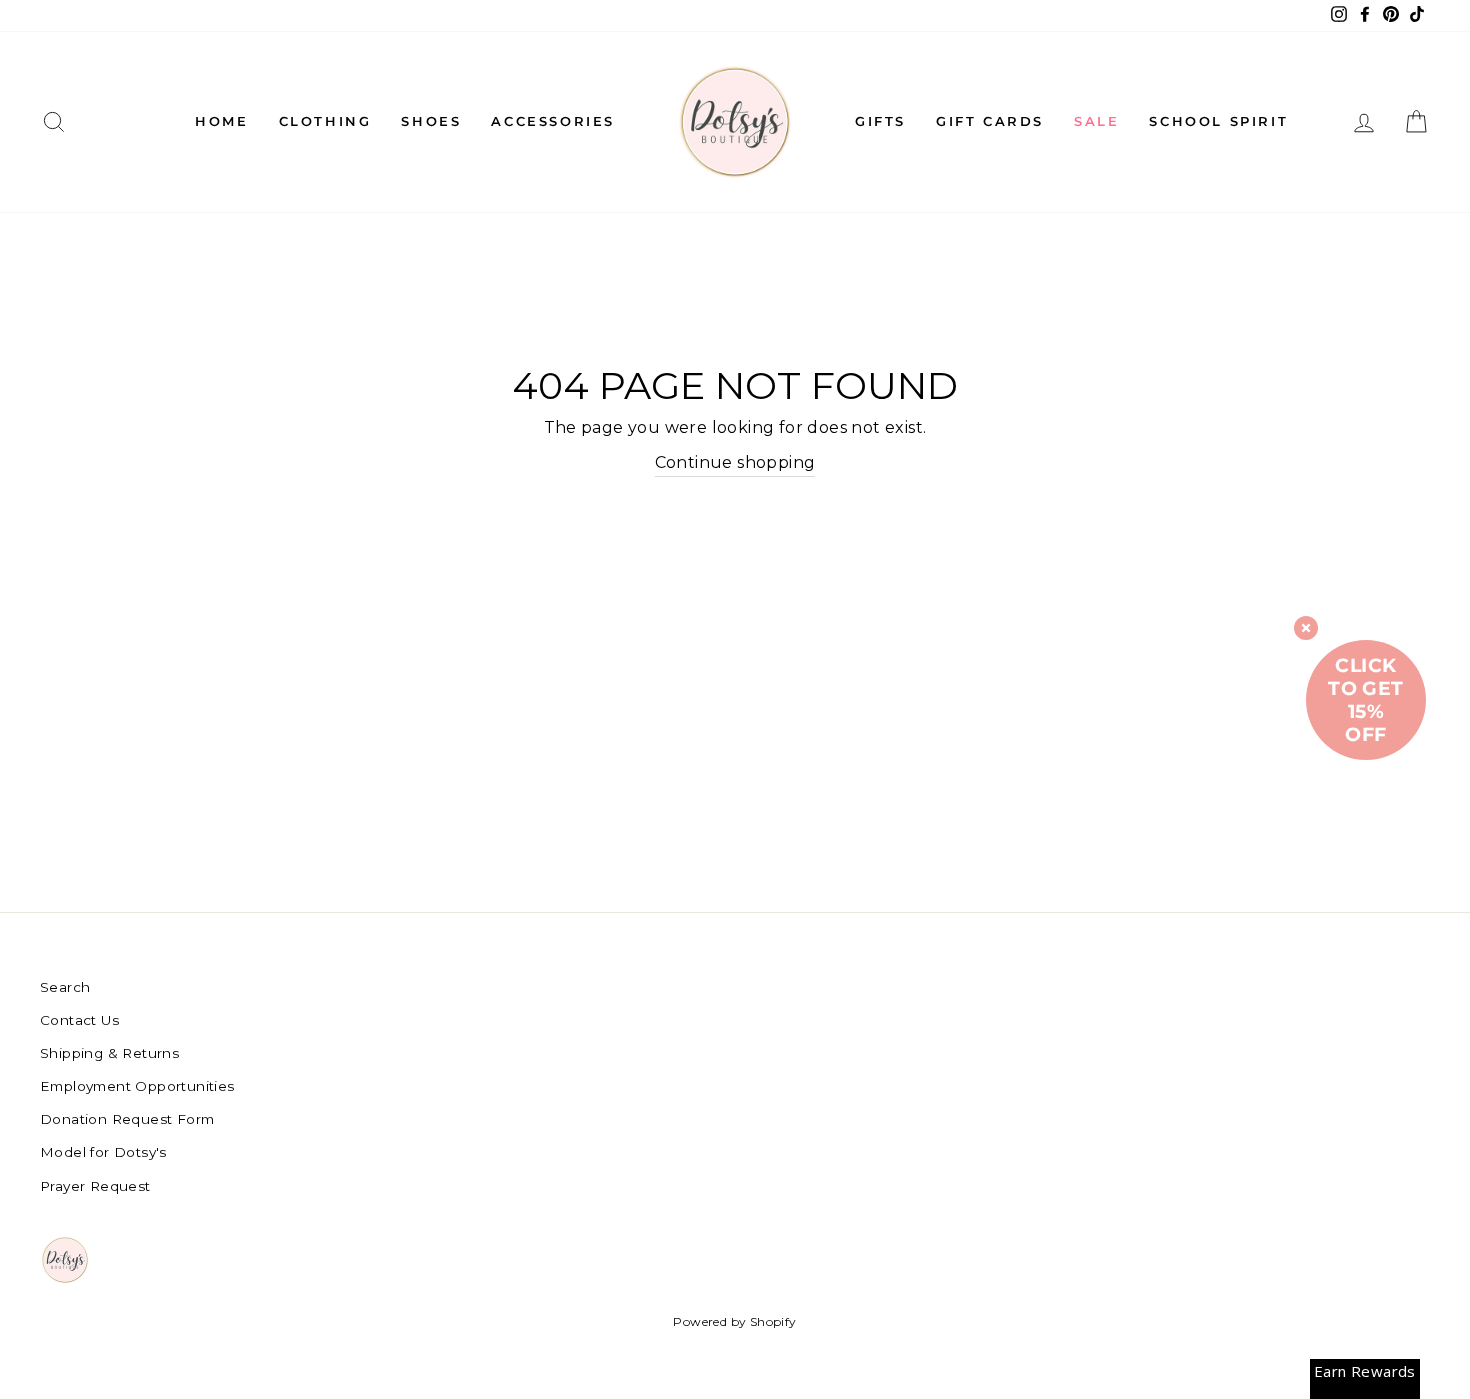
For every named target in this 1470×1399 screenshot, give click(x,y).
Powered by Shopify (734, 1321)
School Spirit (1218, 121)
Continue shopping (735, 462)
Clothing (325, 121)
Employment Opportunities (137, 1086)
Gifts (880, 121)
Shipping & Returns (109, 1053)
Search (65, 987)
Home (221, 121)
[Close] (1306, 628)
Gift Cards (990, 121)
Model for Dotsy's (103, 1152)
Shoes (431, 121)
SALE (1096, 121)
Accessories (553, 121)
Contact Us (79, 1020)
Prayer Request (95, 1186)
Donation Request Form (127, 1119)
